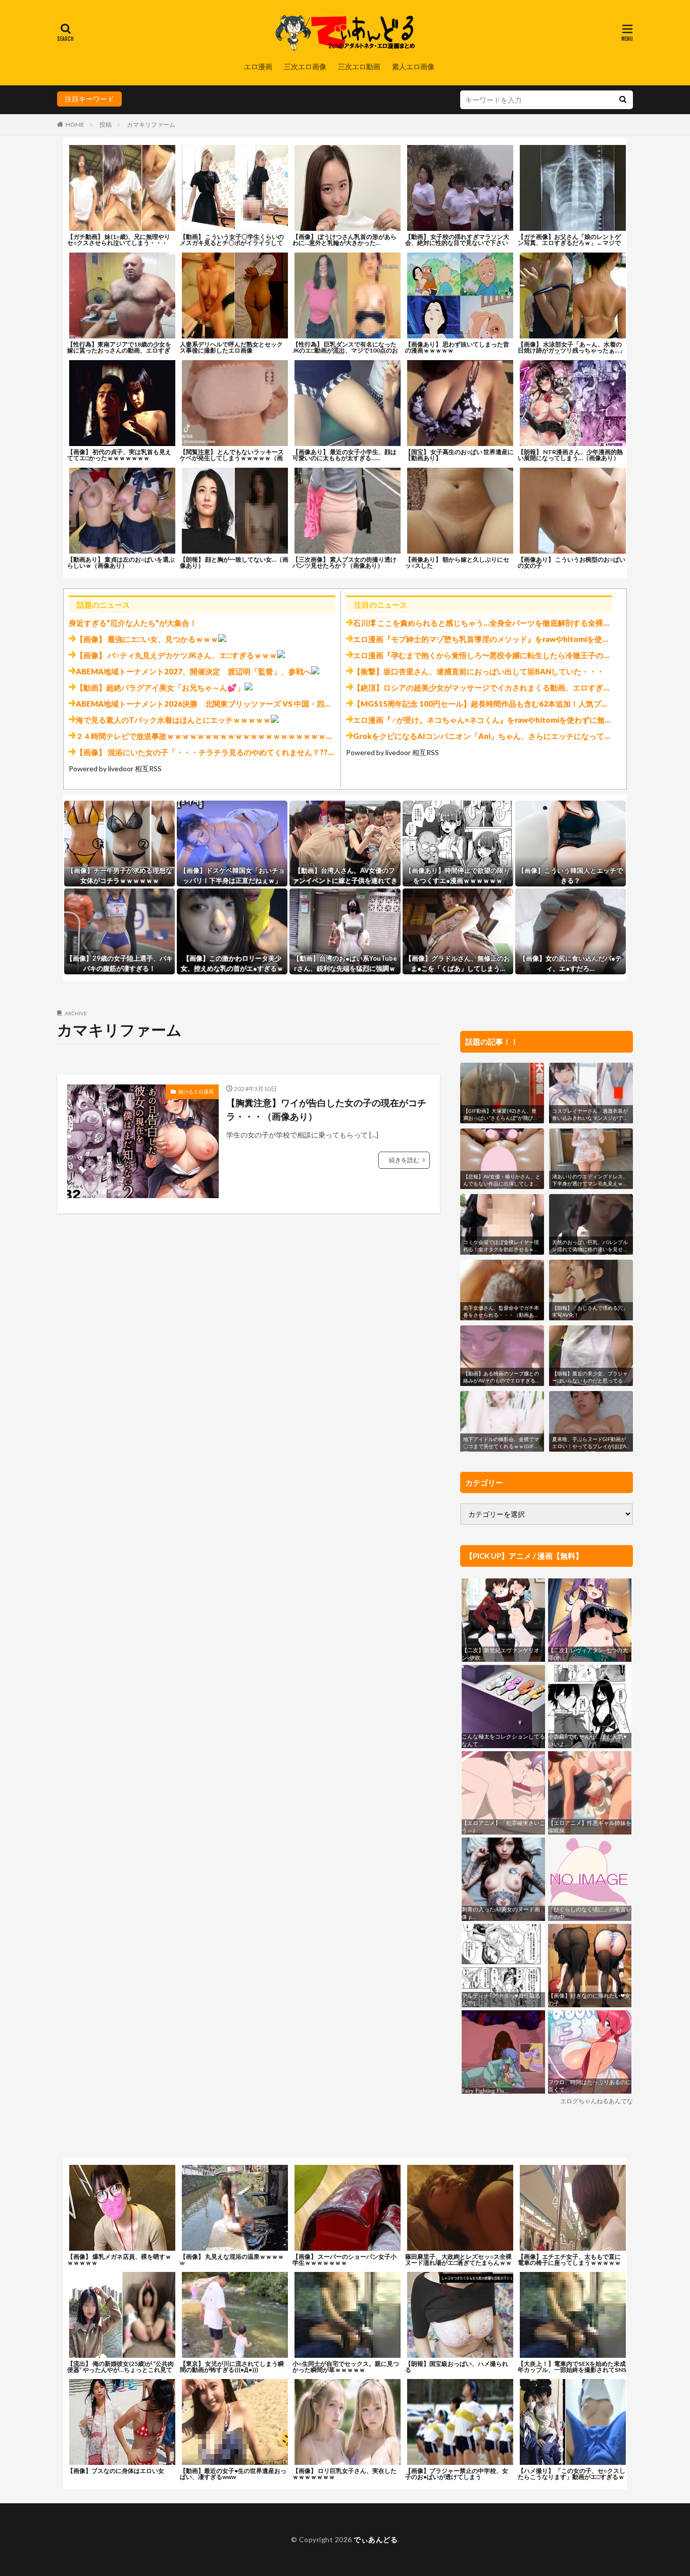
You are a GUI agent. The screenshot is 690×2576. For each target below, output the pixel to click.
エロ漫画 (258, 66)
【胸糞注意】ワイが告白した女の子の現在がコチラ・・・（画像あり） (326, 1109)
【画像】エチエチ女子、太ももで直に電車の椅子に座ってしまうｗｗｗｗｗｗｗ (569, 2263)
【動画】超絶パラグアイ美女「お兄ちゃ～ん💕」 (160, 687)
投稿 (106, 125)
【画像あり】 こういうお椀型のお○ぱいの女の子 (572, 562)
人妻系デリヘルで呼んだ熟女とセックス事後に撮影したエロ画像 (231, 347)
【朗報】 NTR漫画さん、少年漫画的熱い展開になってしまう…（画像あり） (570, 455)
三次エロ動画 (359, 66)
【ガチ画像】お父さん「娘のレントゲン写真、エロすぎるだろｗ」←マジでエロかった (569, 243)
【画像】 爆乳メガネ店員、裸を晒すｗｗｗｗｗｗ (119, 2260)
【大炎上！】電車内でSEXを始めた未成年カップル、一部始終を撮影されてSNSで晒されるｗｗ (572, 2370)
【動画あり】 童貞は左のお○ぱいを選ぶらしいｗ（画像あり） (121, 562)
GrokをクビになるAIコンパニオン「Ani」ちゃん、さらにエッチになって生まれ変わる (501, 736)
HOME (75, 125)
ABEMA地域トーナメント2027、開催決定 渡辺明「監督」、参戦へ (193, 671)
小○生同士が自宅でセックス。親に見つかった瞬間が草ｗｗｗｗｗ (346, 2367)
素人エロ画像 (413, 66)
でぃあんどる (376, 2539)
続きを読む (404, 1160)
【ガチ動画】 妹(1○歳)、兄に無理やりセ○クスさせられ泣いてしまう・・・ (119, 240)
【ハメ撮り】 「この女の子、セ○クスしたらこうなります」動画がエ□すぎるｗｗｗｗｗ (572, 2477)
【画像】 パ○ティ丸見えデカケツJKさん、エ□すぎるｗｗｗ (176, 655)
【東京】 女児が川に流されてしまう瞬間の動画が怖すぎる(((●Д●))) (232, 2367)
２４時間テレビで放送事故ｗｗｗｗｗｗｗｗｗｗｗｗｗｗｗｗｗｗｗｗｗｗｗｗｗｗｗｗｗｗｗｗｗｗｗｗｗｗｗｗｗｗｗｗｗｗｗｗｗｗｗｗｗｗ (326, 736)
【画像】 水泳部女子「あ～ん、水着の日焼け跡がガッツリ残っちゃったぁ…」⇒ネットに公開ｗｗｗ (572, 350)
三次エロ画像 (305, 66)
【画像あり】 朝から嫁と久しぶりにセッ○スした (457, 562)
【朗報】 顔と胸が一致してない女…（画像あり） (234, 562)
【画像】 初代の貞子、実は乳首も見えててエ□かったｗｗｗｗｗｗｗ (119, 455)
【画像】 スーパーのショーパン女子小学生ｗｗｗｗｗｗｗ (344, 2260)
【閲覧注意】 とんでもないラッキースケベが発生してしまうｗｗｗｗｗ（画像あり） (232, 458)
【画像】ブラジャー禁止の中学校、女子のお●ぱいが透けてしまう (457, 2474)
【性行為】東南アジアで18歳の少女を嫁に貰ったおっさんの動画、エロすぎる (119, 350)
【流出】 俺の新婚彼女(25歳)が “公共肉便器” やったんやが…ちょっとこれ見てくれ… (120, 2370)
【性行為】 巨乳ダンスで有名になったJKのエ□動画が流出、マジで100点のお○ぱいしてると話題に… (345, 350)
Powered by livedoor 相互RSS (115, 769)
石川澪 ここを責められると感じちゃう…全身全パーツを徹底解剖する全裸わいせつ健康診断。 (512, 623)
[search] (623, 100)
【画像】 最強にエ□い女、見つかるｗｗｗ (147, 639)
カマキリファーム (151, 125)
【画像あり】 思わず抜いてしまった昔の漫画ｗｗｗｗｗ (457, 347)
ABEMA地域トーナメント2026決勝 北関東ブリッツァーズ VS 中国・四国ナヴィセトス (227, 704)
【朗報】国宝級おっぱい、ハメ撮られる (457, 2367)
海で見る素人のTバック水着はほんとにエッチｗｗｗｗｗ (173, 720)
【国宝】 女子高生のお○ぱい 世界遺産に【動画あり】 (459, 455)
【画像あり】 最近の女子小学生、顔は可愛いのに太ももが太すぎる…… (344, 455)
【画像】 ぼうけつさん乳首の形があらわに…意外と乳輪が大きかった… (344, 240)
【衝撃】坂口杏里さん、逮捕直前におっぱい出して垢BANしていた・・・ (479, 671)
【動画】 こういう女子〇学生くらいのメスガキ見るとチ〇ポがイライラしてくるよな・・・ (232, 243)
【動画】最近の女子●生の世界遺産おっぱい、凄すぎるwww (233, 2474)
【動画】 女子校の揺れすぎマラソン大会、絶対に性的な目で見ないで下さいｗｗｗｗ (457, 243)
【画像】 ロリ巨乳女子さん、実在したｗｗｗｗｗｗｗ (344, 2474)
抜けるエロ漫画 (196, 1092)
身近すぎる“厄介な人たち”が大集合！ (133, 623)
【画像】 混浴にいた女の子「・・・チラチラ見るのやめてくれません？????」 (210, 752)
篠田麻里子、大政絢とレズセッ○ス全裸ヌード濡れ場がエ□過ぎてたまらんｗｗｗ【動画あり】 (458, 2263)
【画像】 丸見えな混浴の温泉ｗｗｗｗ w (232, 2260)
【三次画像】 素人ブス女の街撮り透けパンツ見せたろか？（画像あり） (344, 562)
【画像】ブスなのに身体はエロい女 (116, 2471)
